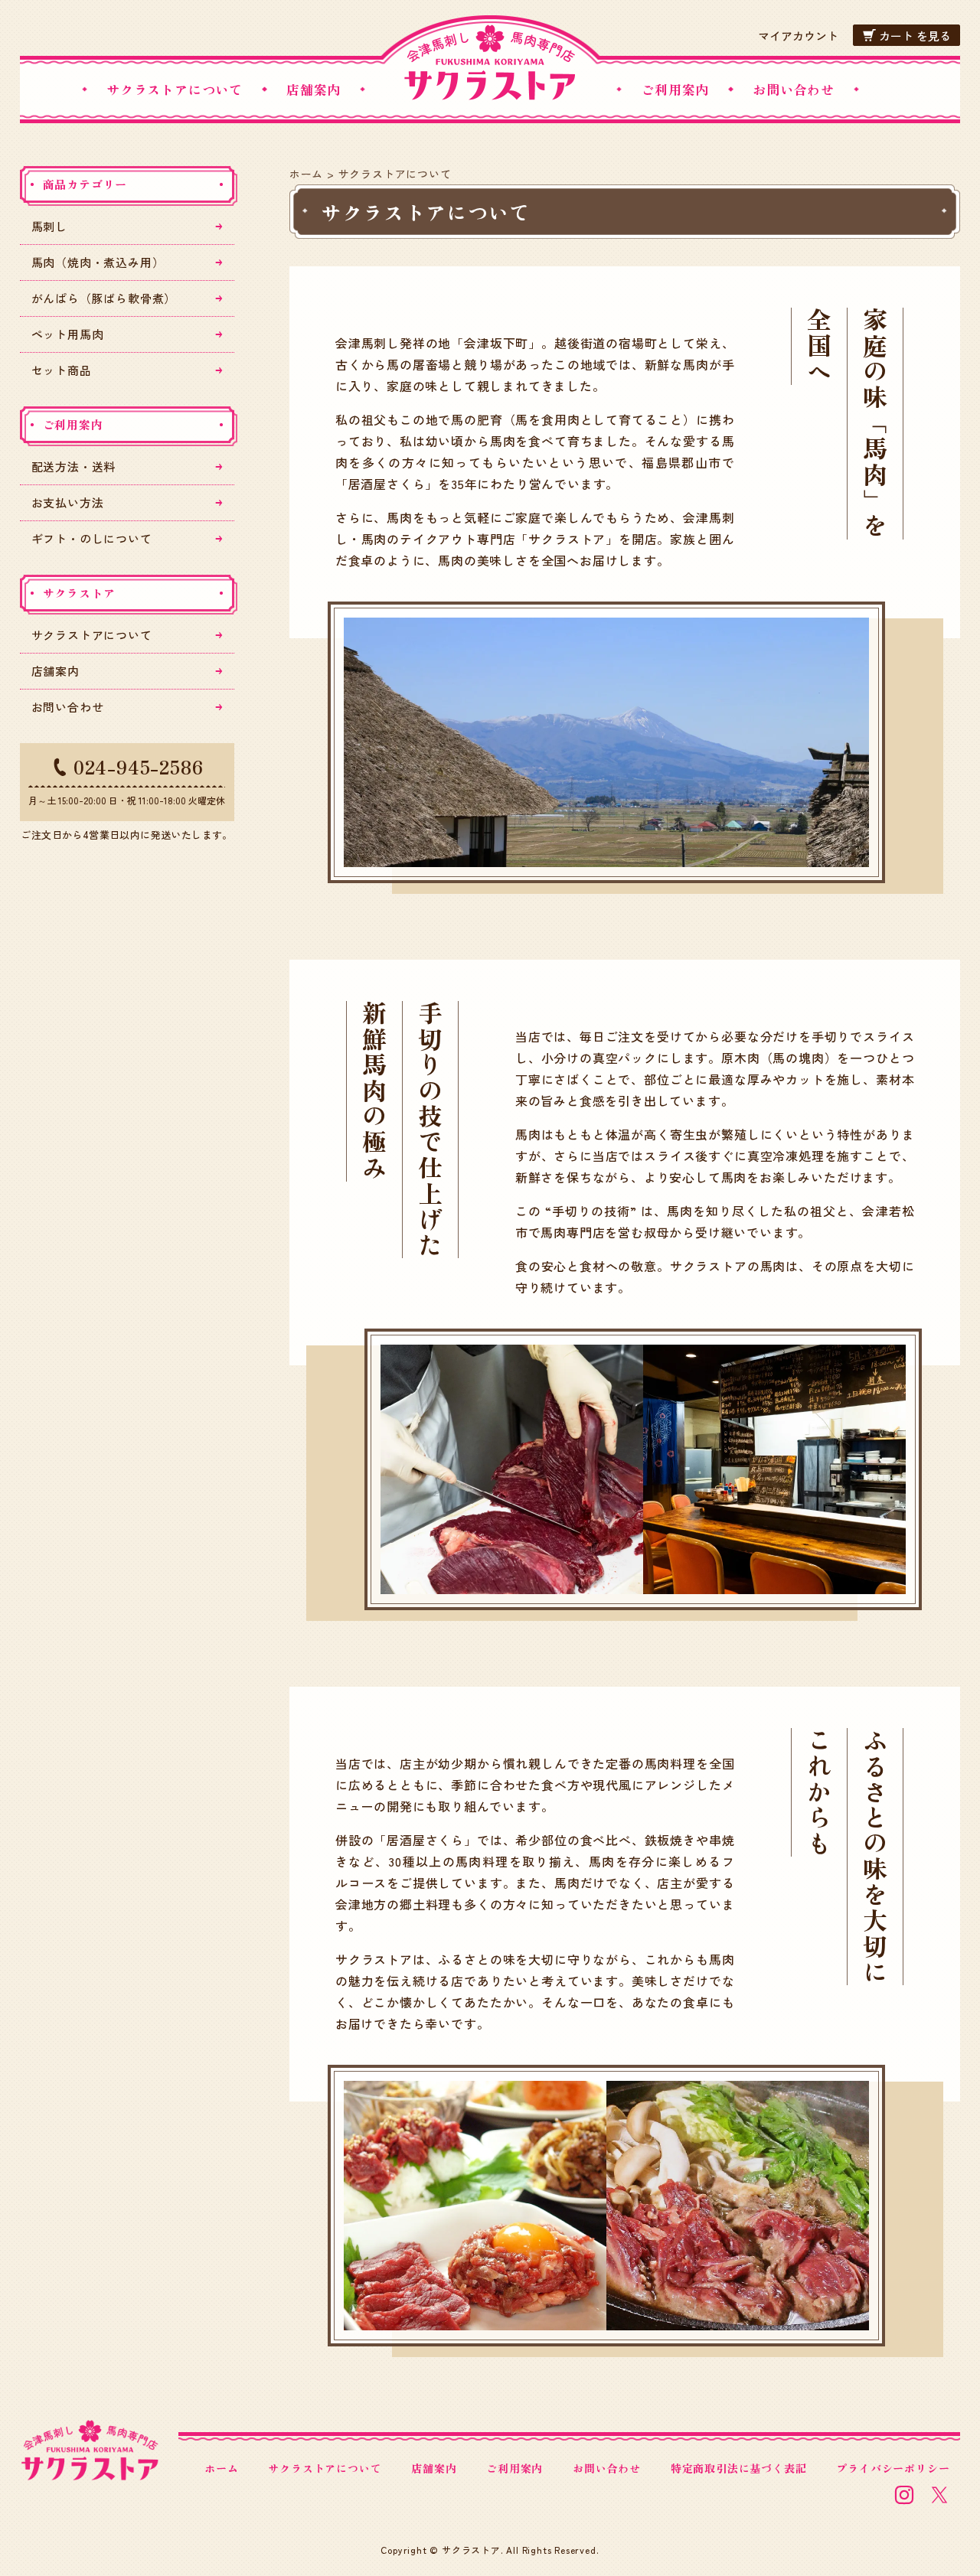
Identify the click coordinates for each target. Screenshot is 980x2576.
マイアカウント (798, 36)
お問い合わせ (794, 89)
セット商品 (62, 370)
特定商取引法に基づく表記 (739, 2468)
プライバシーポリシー (893, 2468)
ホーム (306, 174)
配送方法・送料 (74, 466)
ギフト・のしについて (92, 538)
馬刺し (49, 226)
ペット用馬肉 (68, 334)
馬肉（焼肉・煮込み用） (98, 262)
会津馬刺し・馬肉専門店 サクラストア (490, 63)
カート (915, 36)
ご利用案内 (675, 89)
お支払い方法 (68, 502)
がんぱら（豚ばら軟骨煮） (104, 298)
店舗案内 (314, 89)
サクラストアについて (175, 89)
